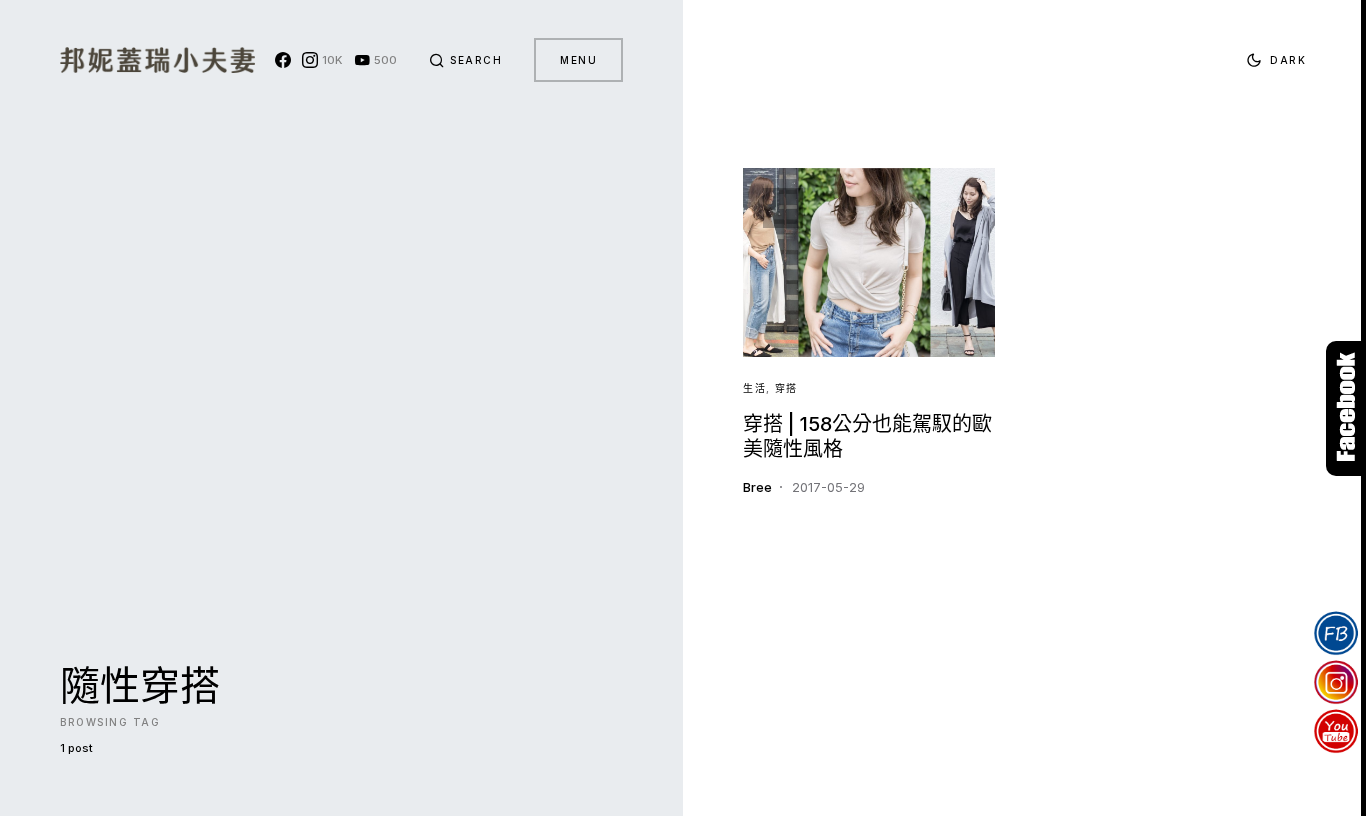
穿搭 (786, 388)
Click (1346, 408)
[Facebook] (283, 60)
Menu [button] (578, 60)
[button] (466, 60)
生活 (754, 388)
